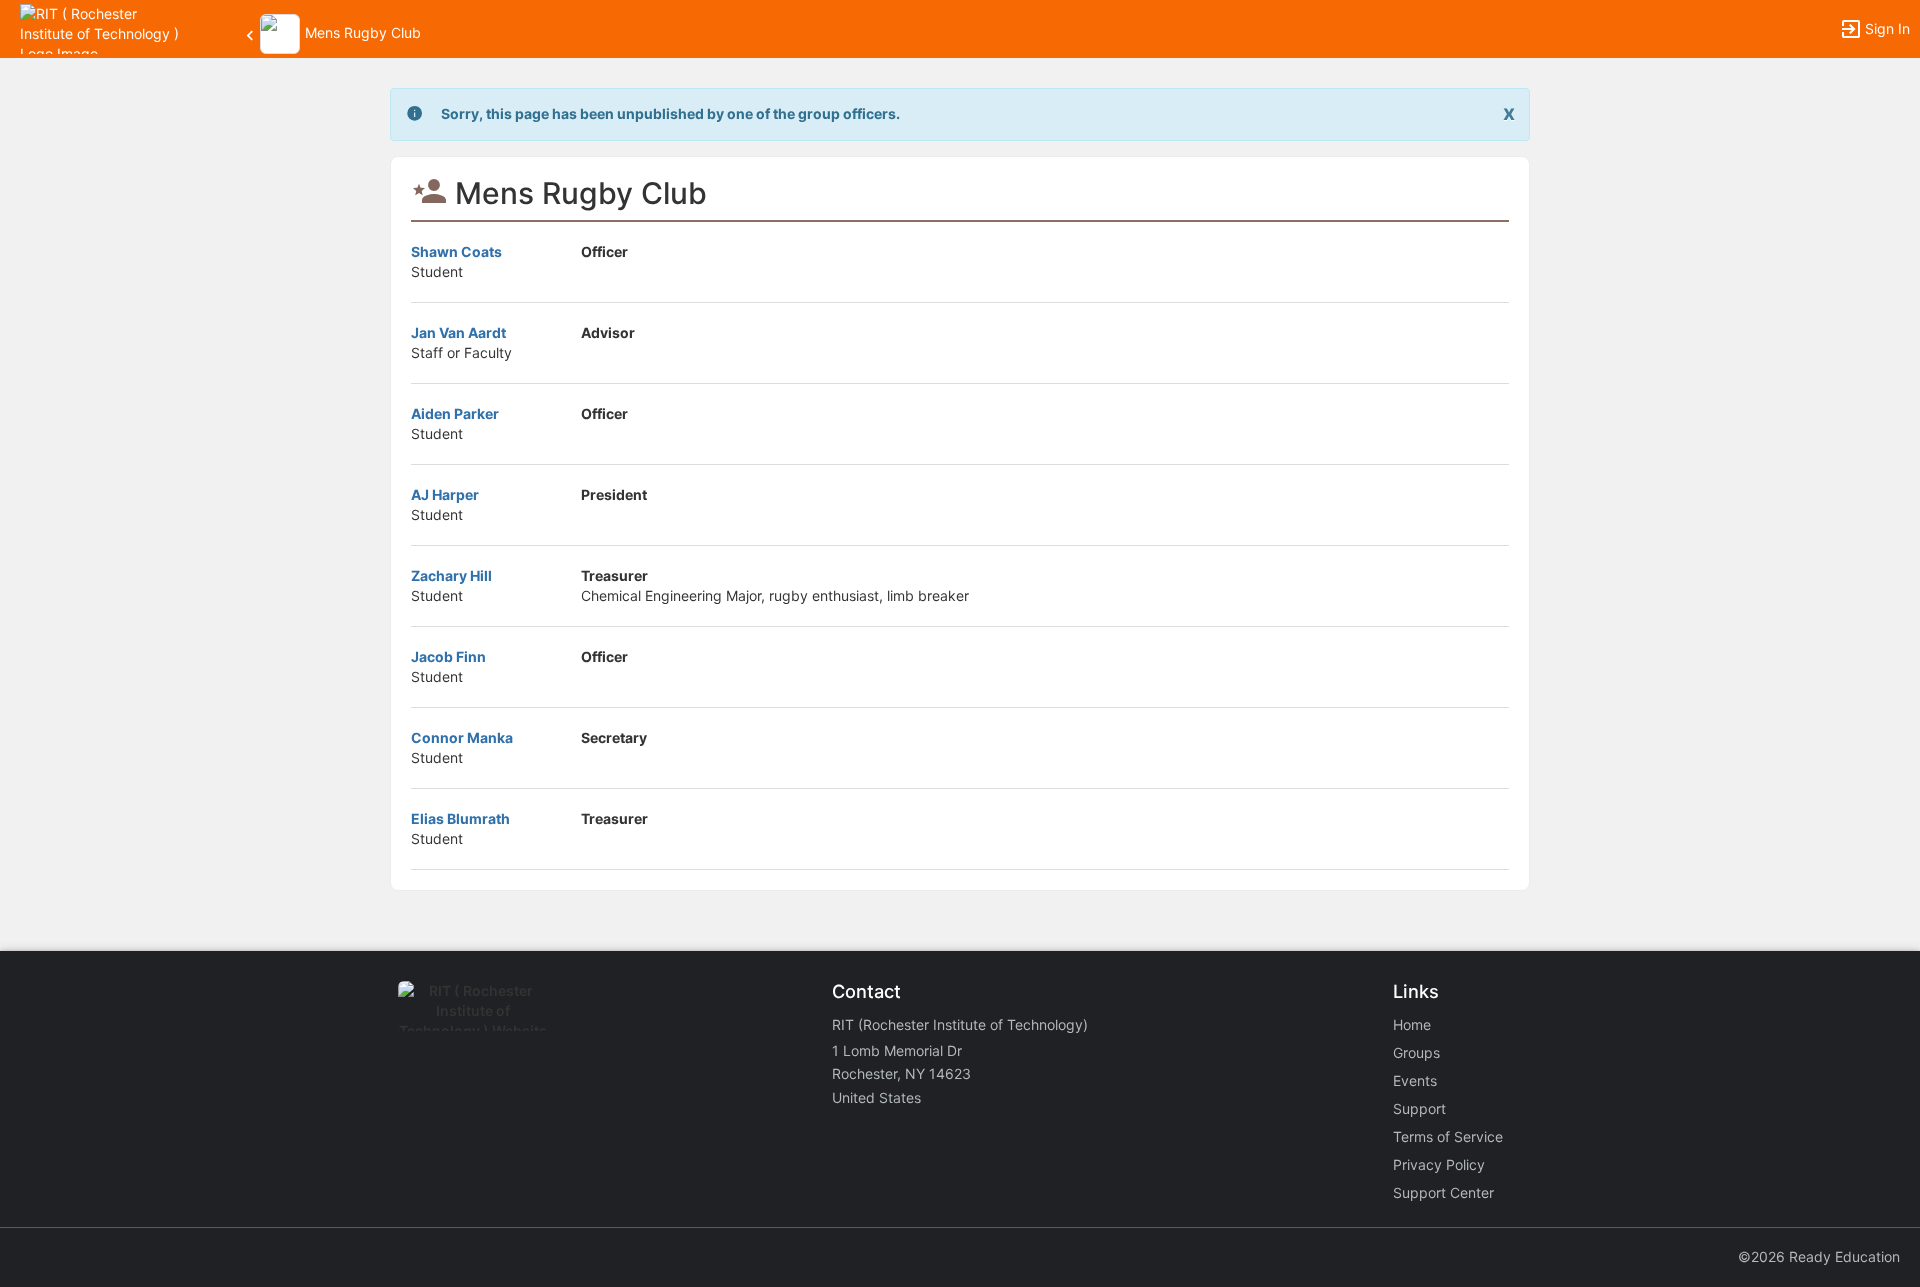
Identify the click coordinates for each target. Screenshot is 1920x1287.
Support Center (1443, 1192)
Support (1419, 1108)
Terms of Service (1448, 1136)
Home (1412, 1024)
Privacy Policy (1439, 1164)
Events (1415, 1080)
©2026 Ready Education (1819, 1256)
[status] (670, 114)
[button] (102, 27)
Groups (1416, 1052)
